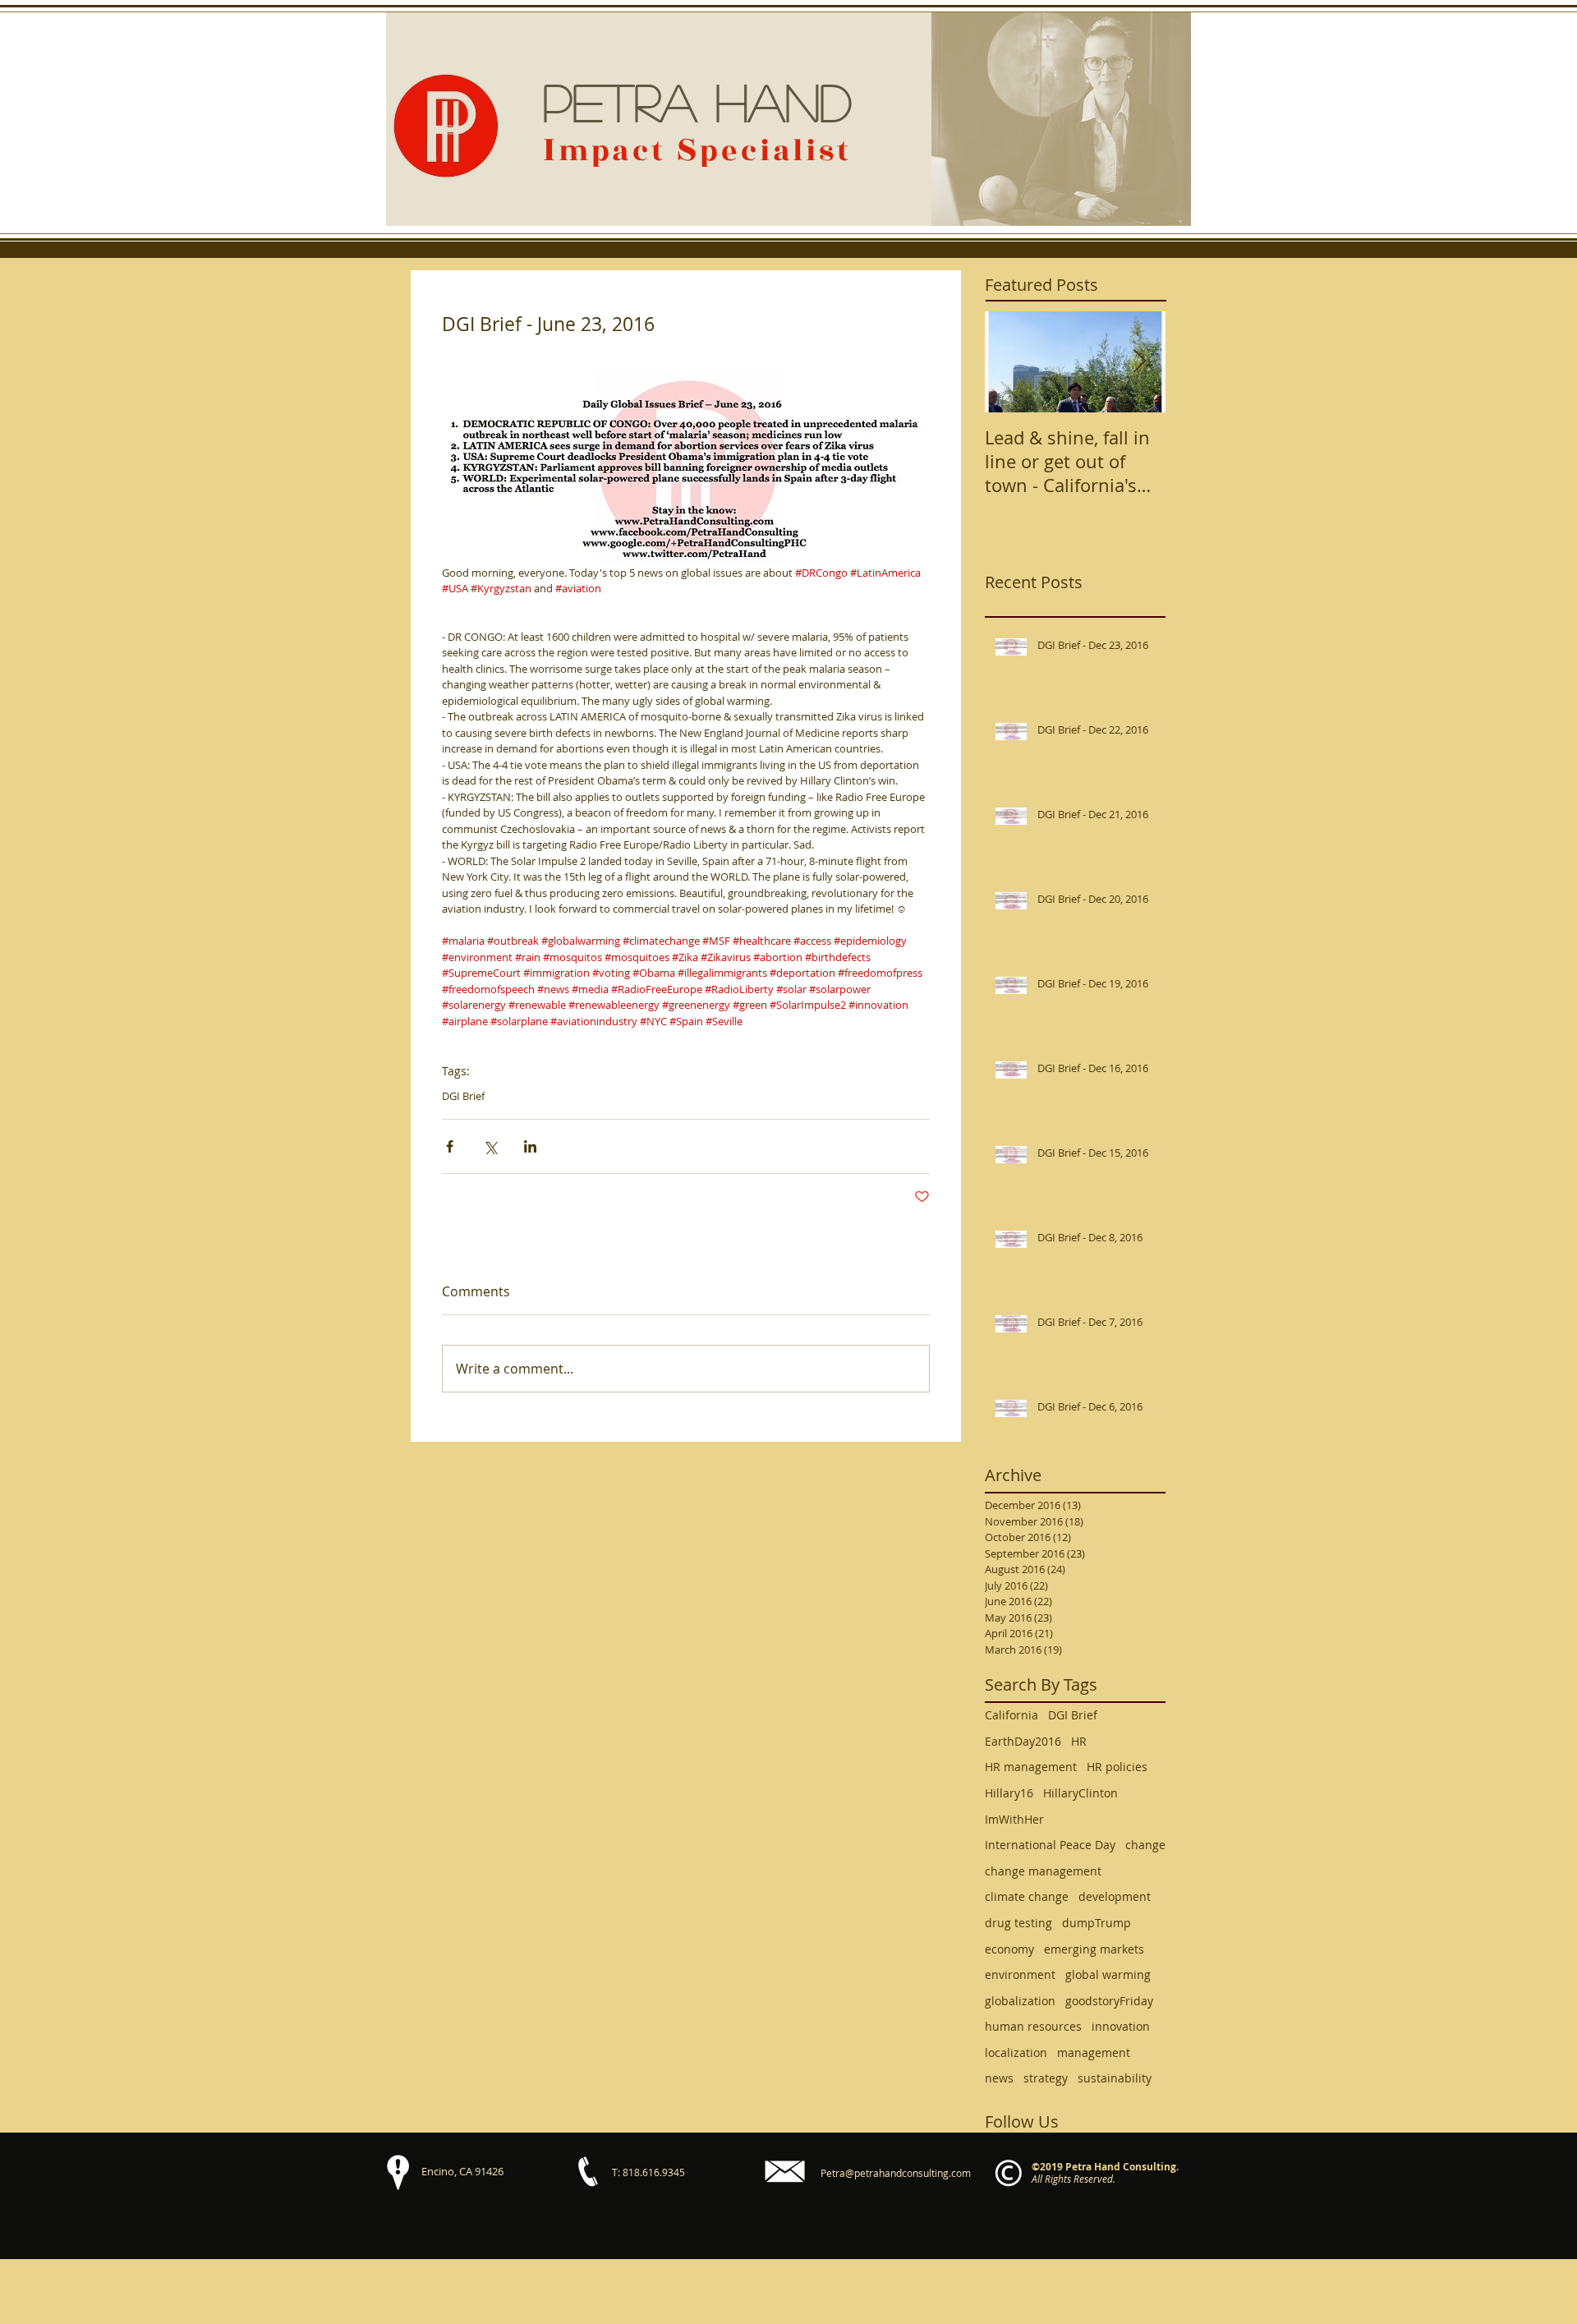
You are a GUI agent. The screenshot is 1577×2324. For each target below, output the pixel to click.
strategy (1046, 2078)
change (1145, 1845)
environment (1020, 1974)
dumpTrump (1097, 1923)
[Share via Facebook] (450, 1146)
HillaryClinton (1080, 1793)
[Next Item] (1139, 363)
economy (1009, 1949)
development (1115, 1896)
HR (1079, 1741)
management (1094, 2052)
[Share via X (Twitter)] (490, 1146)
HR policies (1117, 1767)
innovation (1121, 2026)
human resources (1033, 2026)
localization (1016, 2052)
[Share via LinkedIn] (530, 1146)
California (1011, 1715)
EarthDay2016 (1023, 1741)
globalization (1020, 2001)
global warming (1108, 1974)
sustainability (1115, 2078)
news (999, 2078)
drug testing (1018, 1923)
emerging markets (1094, 1949)
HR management (1031, 1767)
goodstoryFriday (1109, 2001)
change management (1043, 1871)
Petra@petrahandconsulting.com (896, 2173)
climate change (1027, 1896)
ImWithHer (1014, 1819)
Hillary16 (1009, 1793)
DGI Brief (463, 1096)
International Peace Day (1050, 1845)
